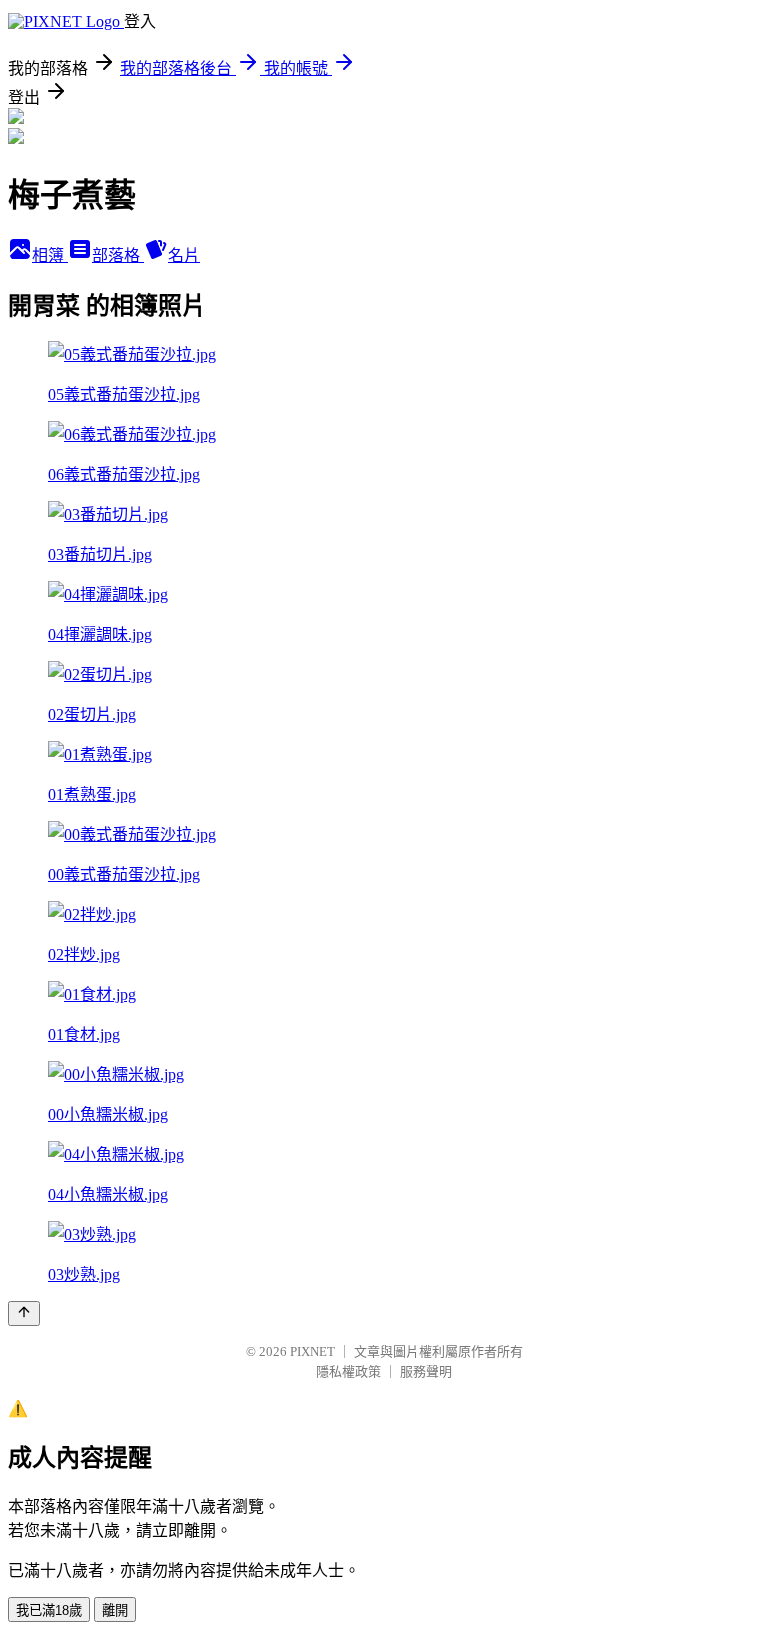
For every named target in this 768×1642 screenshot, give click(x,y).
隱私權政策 (348, 1371)
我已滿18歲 (49, 1610)
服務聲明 (426, 1371)
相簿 (50, 255)
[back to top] (24, 1313)
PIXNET (312, 1351)
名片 (184, 255)
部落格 (118, 255)
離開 (115, 1610)
